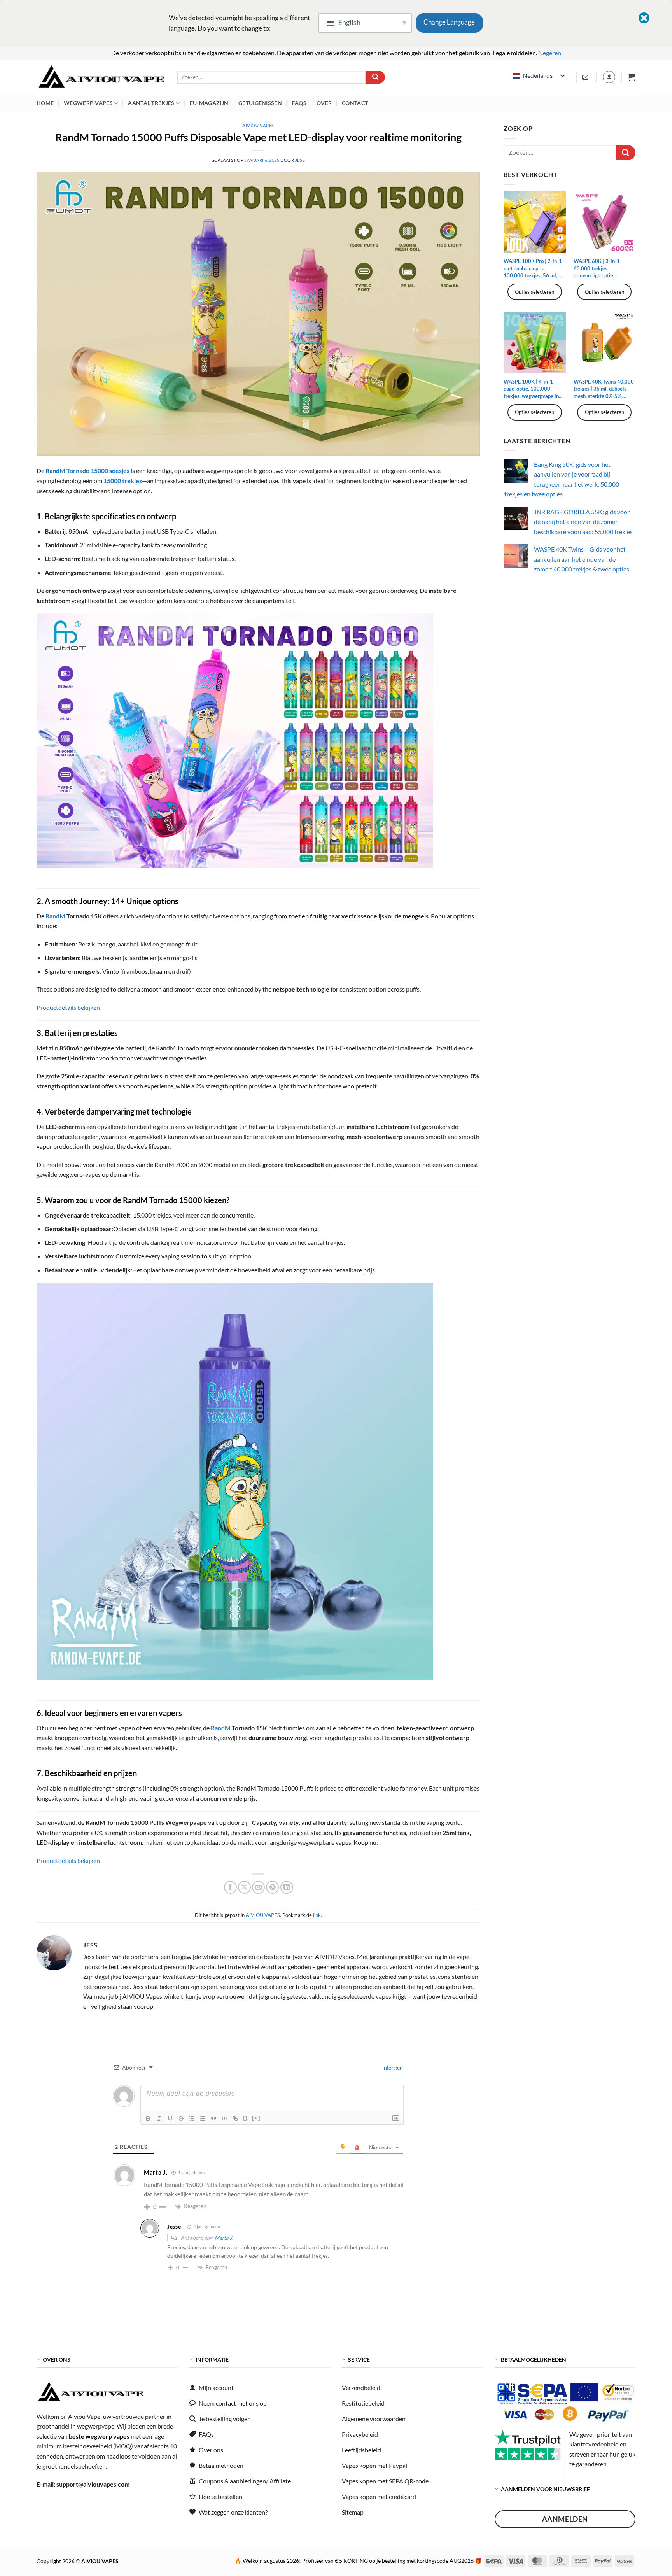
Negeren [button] (550, 53)
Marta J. (224, 2238)
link (317, 1915)
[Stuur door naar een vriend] (258, 1887)
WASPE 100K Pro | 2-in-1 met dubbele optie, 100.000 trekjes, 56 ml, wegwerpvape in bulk (533, 268)
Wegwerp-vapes (88, 103)
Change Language (449, 22)
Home (45, 103)
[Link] (235, 2119)
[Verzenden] (375, 77)
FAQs (299, 103)
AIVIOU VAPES (258, 125)
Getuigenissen (260, 103)
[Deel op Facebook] (230, 1887)
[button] (632, 77)
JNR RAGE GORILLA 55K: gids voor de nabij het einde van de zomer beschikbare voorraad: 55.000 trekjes (583, 522)
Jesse (174, 2226)
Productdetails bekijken (68, 1007)
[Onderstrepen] (170, 2119)
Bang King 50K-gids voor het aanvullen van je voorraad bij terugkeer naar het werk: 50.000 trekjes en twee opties (562, 479)
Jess (300, 160)
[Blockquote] (213, 2119)
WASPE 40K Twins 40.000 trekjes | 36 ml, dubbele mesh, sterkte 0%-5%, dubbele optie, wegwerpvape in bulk (604, 389)
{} (245, 2118)
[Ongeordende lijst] (203, 2119)
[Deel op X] (244, 1887)
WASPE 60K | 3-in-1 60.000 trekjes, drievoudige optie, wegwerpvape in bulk (598, 268)
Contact (355, 103)
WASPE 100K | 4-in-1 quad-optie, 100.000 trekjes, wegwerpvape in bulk (531, 389)
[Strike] (181, 2119)
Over (324, 103)
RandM (55, 916)
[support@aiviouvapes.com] (586, 77)
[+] (256, 2118)
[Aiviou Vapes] (101, 77)
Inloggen (392, 2067)
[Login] (609, 77)
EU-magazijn (209, 103)
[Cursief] (159, 2119)
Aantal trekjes (151, 103)
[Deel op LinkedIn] (287, 1887)
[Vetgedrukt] (148, 2119)
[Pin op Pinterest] (272, 1887)
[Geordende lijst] (192, 2119)
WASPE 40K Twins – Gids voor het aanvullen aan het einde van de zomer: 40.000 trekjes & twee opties (582, 559)
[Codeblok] (224, 2119)
